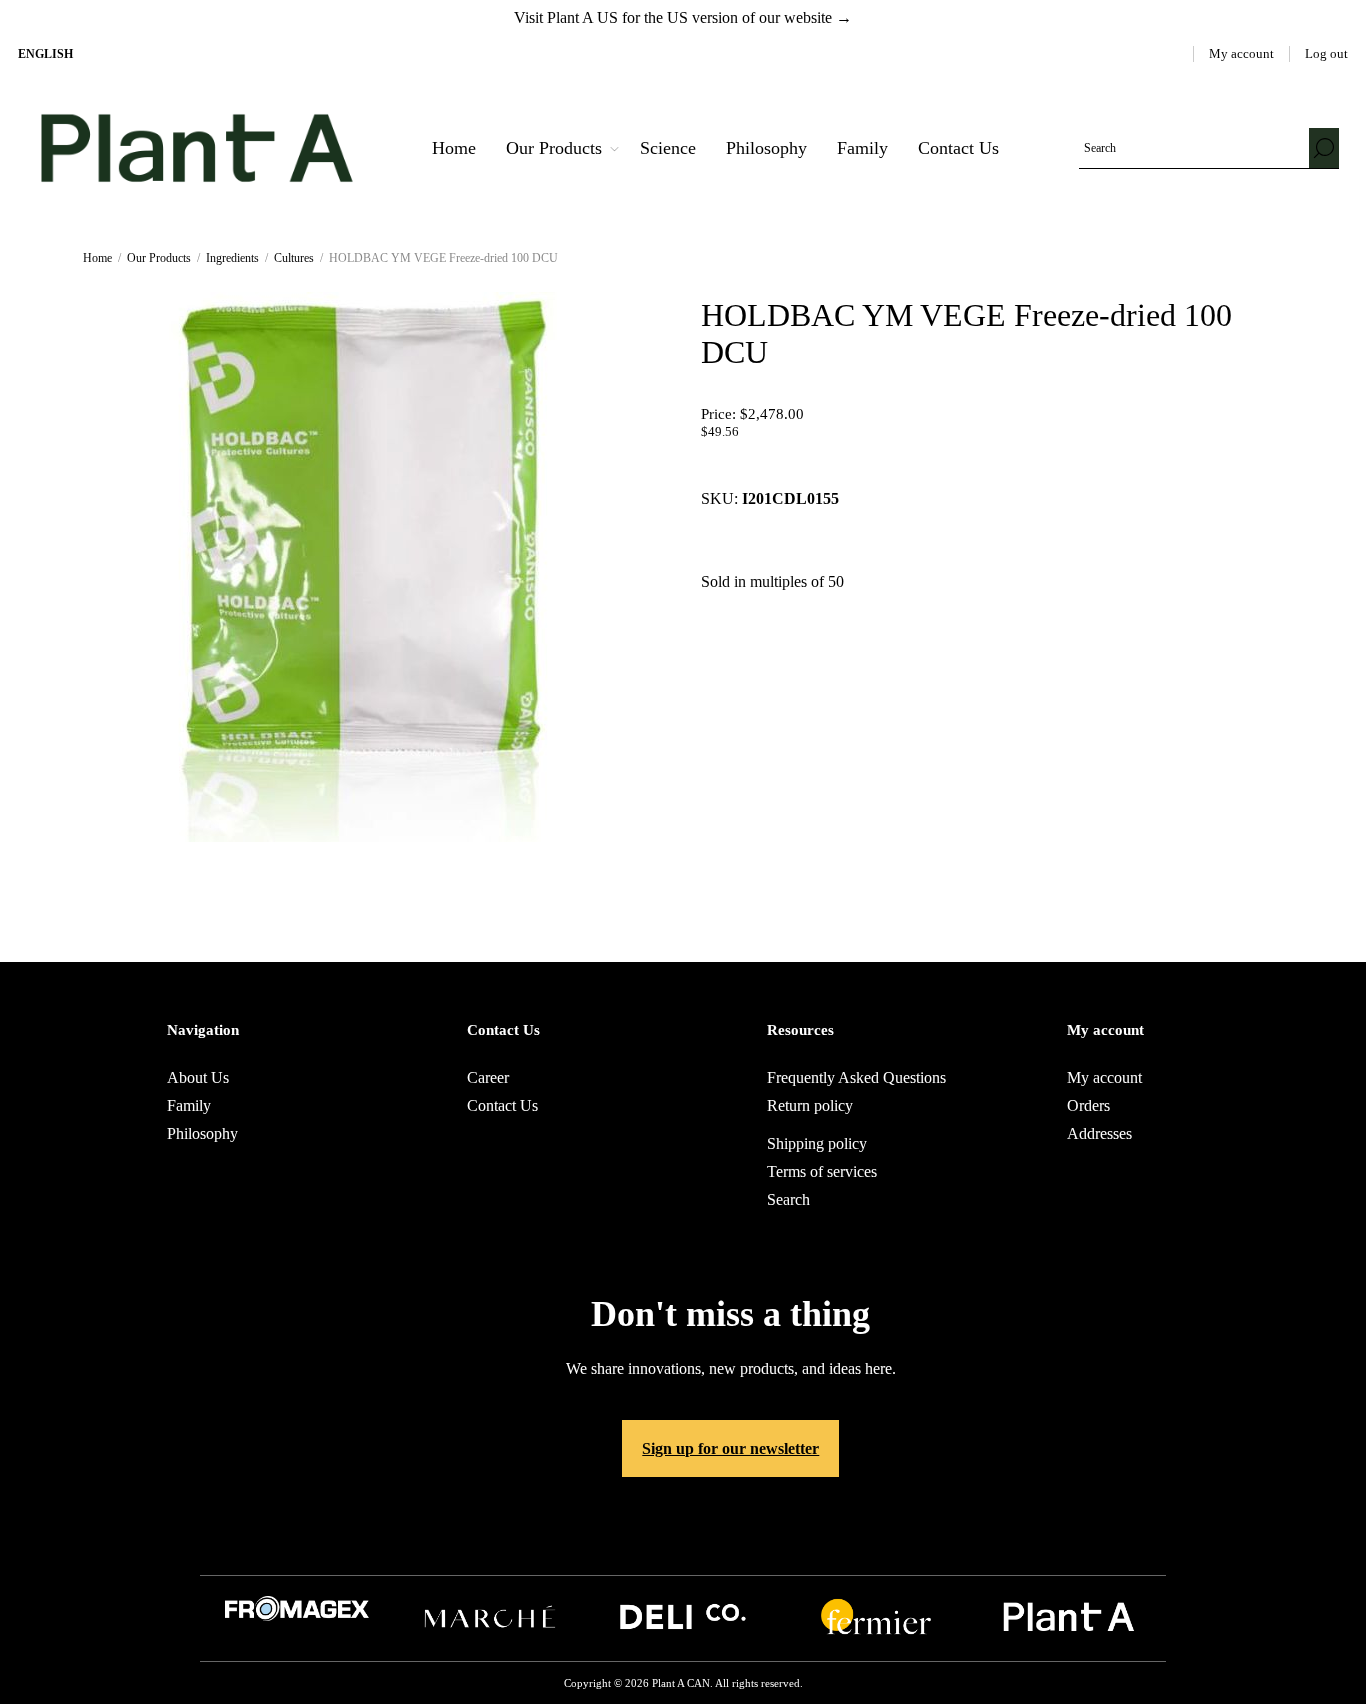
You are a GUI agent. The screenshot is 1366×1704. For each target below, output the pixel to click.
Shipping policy (817, 1143)
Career (488, 1077)
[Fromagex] (297, 1615)
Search (1324, 148)
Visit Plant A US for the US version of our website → (683, 17)
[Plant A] (1069, 1631)
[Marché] (490, 1631)
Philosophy (202, 1133)
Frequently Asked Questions (856, 1077)
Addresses (1099, 1133)
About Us (198, 1077)
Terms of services (822, 1171)
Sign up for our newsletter (730, 1448)
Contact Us (502, 1105)
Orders (1088, 1105)
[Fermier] (876, 1631)
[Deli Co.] (683, 1631)
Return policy (810, 1105)
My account (1241, 53)
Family (189, 1105)
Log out (1326, 53)
